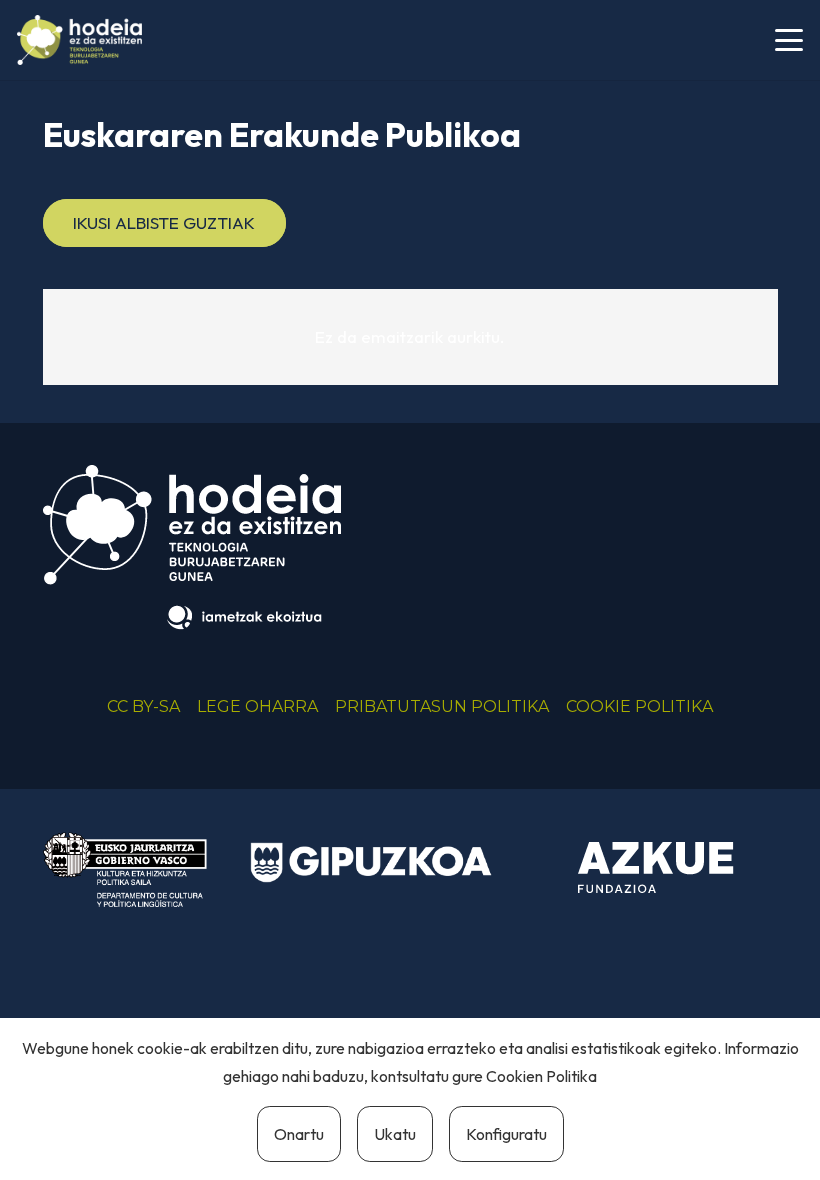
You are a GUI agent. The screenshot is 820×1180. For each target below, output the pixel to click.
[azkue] (656, 868)
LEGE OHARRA (257, 706)
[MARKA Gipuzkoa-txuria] (371, 862)
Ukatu (395, 1134)
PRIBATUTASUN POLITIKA (442, 706)
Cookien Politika (541, 1076)
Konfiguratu (506, 1134)
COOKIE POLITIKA (639, 706)
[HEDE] (79, 40)
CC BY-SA (143, 706)
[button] (788, 40)
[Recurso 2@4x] (125, 869)
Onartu (299, 1134)
